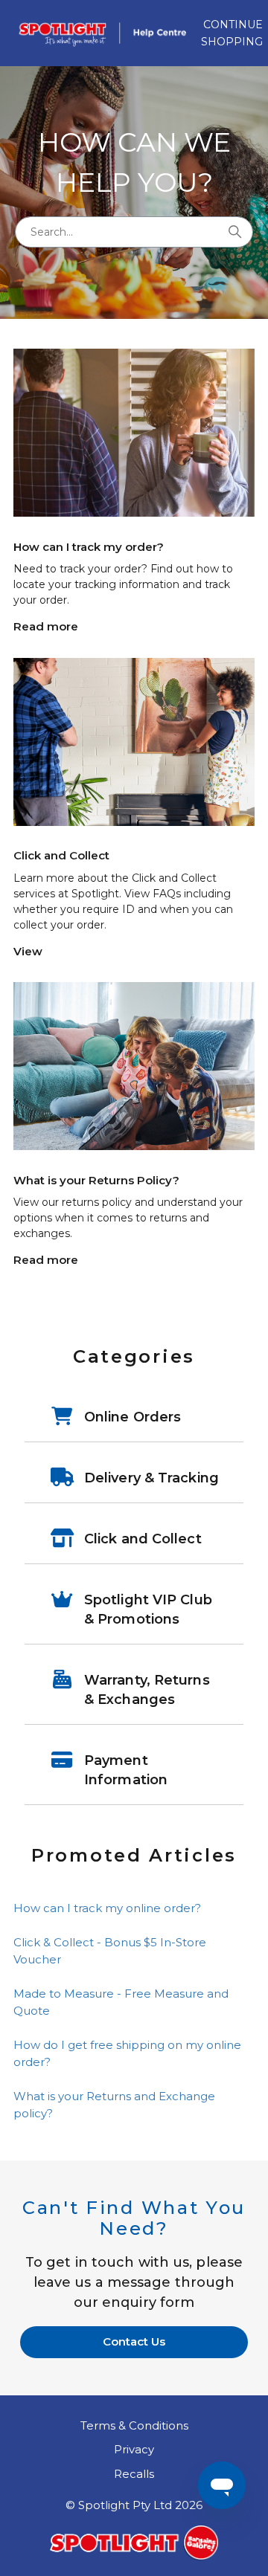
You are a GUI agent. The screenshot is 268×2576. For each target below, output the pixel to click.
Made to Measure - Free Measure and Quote (121, 2002)
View (28, 951)
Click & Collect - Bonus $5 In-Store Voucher (110, 1951)
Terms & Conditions (134, 2425)
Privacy (134, 2449)
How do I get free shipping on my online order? (127, 2053)
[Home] (107, 33)
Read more (46, 626)
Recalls (134, 2474)
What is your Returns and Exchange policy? (114, 2105)
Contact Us (134, 2341)
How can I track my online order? (107, 1908)
